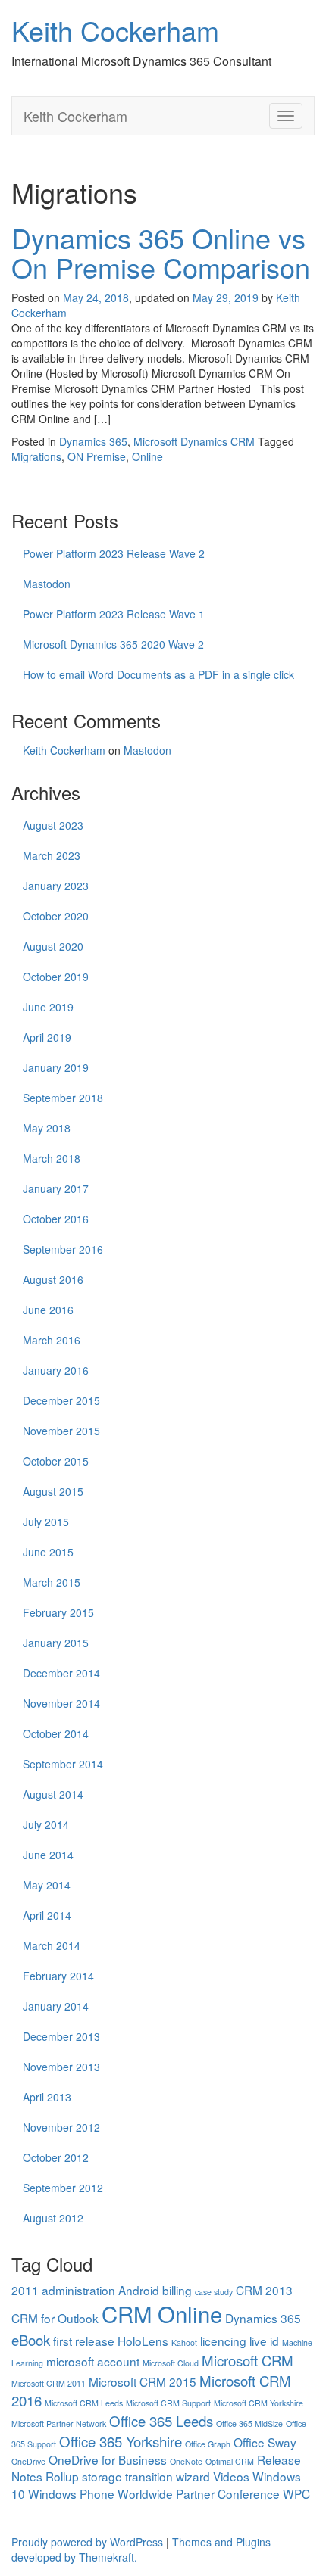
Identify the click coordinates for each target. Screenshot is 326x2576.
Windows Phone (71, 2493)
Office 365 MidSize (249, 2423)
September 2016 (63, 1249)
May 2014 (47, 1885)
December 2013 (61, 2036)
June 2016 (48, 1310)
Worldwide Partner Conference (199, 2493)
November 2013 (61, 2067)
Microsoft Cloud (171, 2363)
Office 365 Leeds (161, 2421)
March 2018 (52, 1158)
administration (78, 2290)
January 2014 (56, 2006)
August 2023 (53, 825)
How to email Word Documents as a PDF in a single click (158, 674)
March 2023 (52, 855)
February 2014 (58, 1976)
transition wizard (168, 2476)
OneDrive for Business (108, 2459)
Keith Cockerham (115, 30)
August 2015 (53, 1491)
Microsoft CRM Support (168, 2403)
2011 (25, 2290)
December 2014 (61, 1673)
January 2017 (56, 1188)
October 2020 (56, 916)
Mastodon (47, 584)
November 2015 (61, 1431)
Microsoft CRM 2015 (143, 2381)
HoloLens (143, 2341)
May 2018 (47, 1128)
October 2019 (56, 977)
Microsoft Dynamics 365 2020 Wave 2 (113, 644)
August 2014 (53, 1794)
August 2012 (53, 2218)
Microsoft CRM (248, 2360)
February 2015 (58, 1612)
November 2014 (61, 1703)
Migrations (36, 456)
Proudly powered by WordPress (87, 2542)
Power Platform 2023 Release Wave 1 (114, 614)
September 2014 (63, 1764)
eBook (31, 2340)
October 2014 (56, 1733)
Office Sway (265, 2442)
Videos (231, 2476)
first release (84, 2341)
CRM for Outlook (55, 2318)
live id (264, 2341)
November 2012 (61, 2127)
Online (147, 456)
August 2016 (53, 1279)
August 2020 (53, 946)
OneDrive (28, 2461)
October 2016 (56, 1219)
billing (177, 2290)
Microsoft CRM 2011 (49, 2383)
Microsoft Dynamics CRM (194, 441)
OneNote (186, 2461)
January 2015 (56, 1643)
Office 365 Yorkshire (121, 2441)
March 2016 (52, 1340)
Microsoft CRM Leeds (84, 2403)
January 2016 (56, 1370)
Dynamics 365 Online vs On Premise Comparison (161, 252)
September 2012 (63, 2188)
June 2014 (48, 1855)
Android (139, 2290)
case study (214, 2292)
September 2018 (63, 1098)
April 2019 (47, 1037)
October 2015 (56, 1461)
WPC (296, 2493)
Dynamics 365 (93, 441)
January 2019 (56, 1067)
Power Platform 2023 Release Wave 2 (114, 553)
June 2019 (48, 1007)
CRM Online (162, 2313)
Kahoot (184, 2342)
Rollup (62, 2476)
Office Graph (208, 2444)
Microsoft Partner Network (59, 2423)
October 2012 (56, 2157)
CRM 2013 (264, 2290)
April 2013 (47, 2097)
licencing (223, 2341)
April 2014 (47, 1915)
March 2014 (52, 1945)
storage (102, 2476)
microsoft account (93, 2361)
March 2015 (52, 1582)
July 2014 (46, 1824)
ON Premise (97, 456)
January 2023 (56, 886)
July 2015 (46, 1522)
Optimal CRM (230, 2461)
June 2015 (48, 1552)
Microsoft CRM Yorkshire (259, 2403)
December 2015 (61, 1400)
